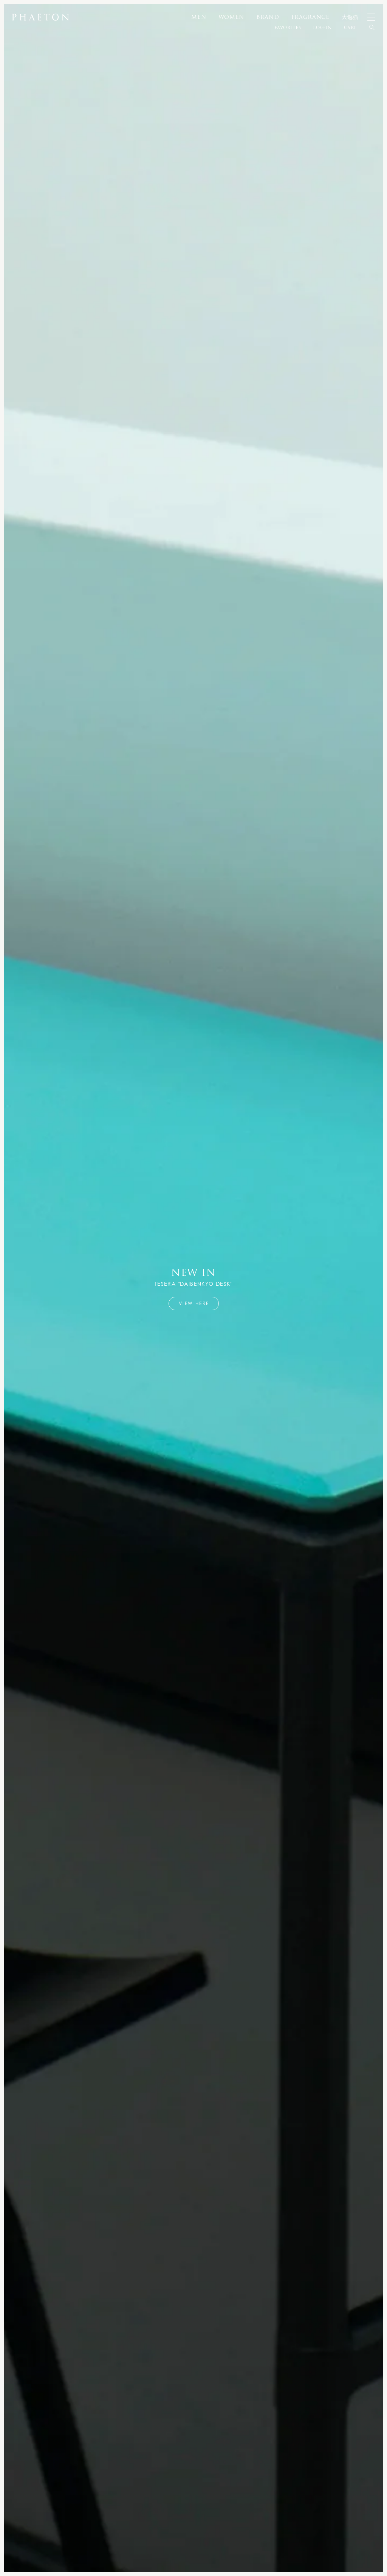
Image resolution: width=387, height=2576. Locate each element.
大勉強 (350, 17)
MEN (199, 17)
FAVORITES (288, 28)
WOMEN (231, 17)
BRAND (268, 17)
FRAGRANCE (310, 17)
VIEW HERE (194, 1303)
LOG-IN (322, 28)
